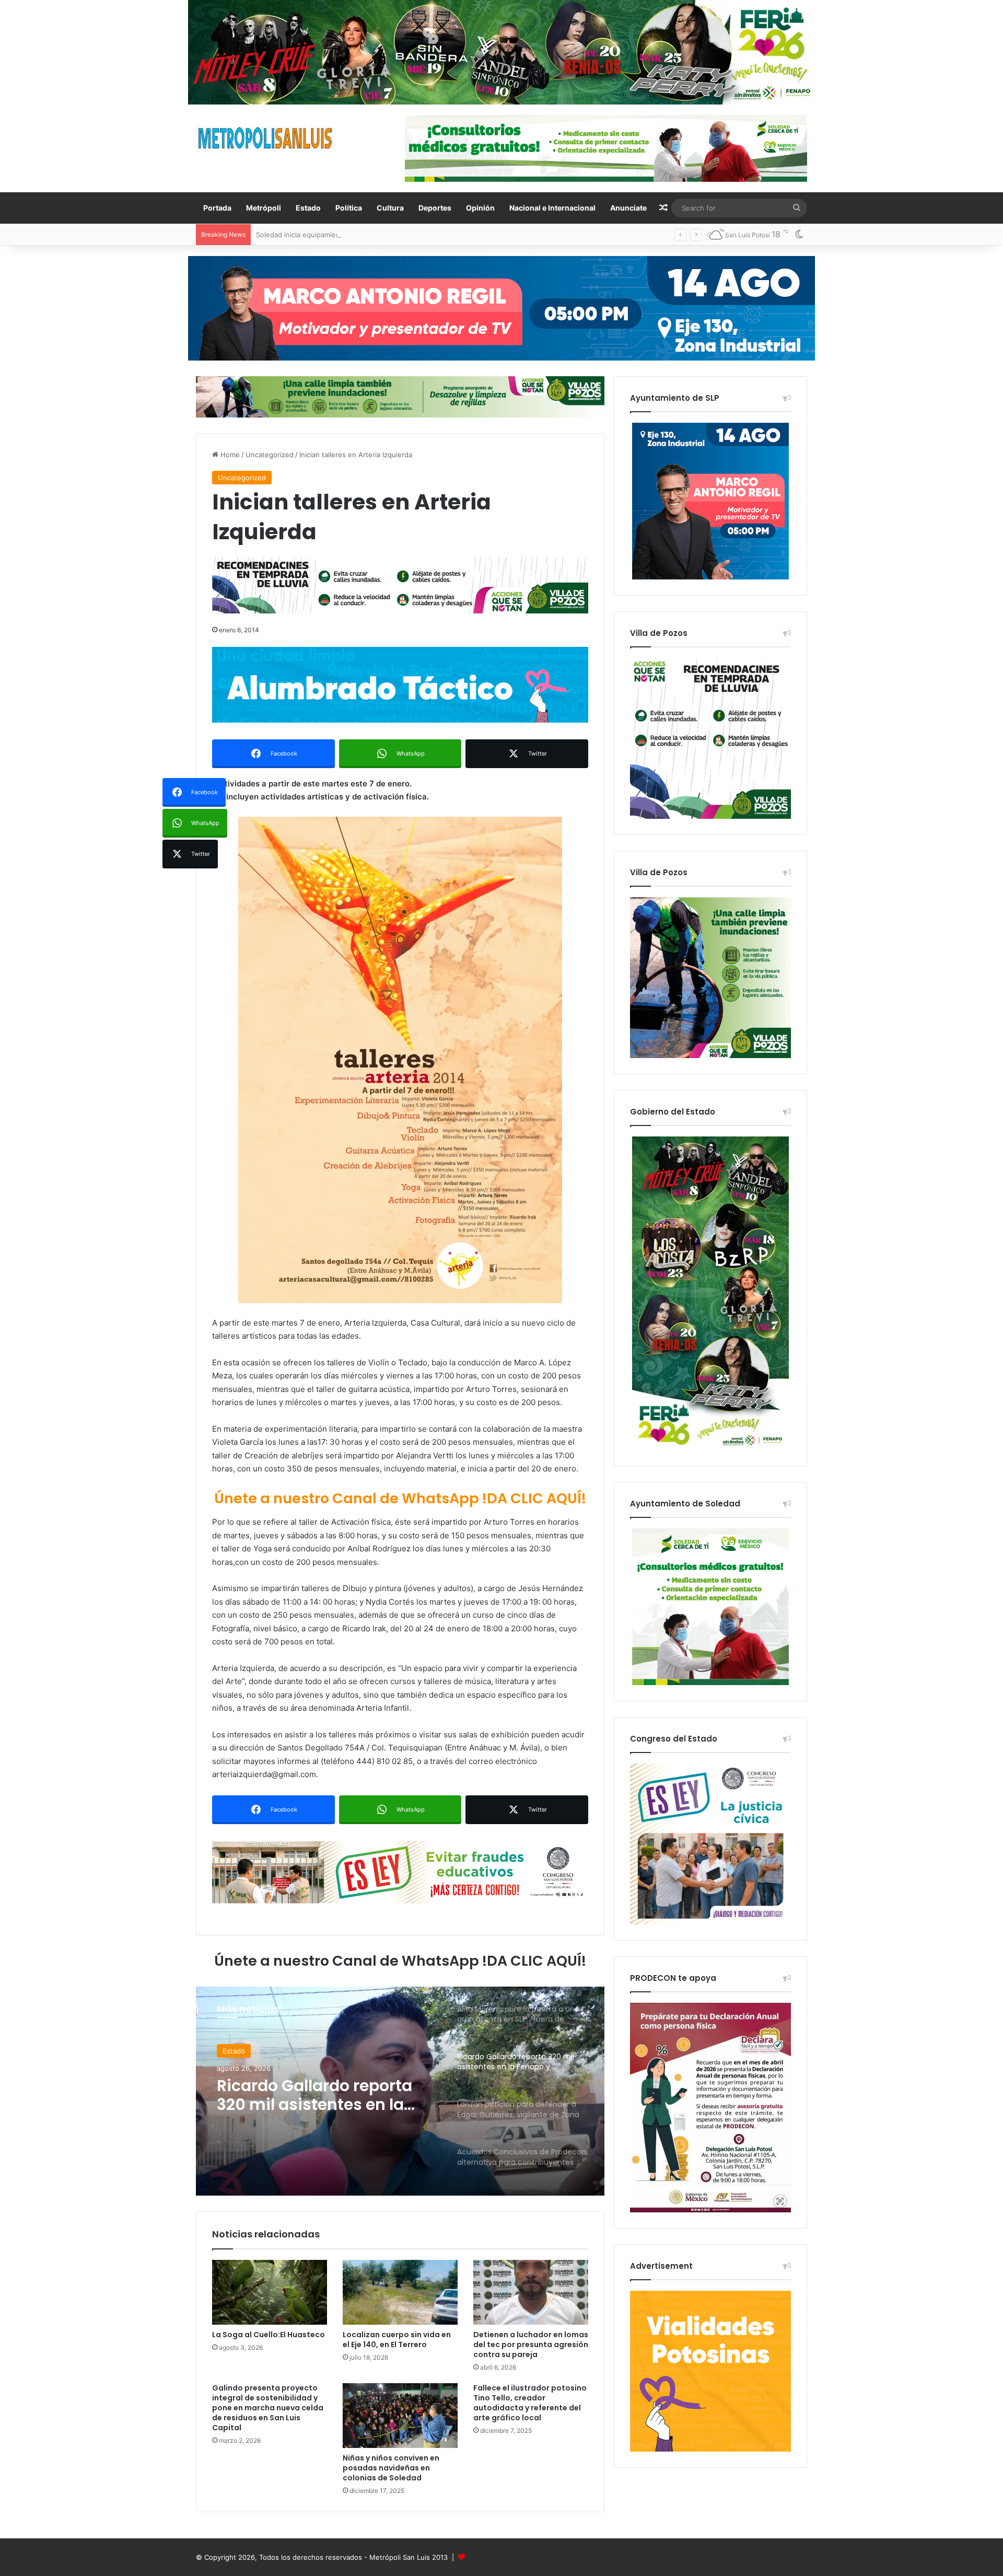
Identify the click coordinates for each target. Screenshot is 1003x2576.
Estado (308, 208)
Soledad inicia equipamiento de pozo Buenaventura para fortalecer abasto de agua (391, 235)
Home (229, 455)
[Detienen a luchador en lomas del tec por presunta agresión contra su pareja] (531, 2292)
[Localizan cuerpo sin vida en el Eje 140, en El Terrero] (400, 2292)
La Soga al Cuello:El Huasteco (269, 2335)
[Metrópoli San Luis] (266, 138)
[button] (400, 1060)
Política (349, 208)
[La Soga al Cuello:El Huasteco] (270, 2292)
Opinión (480, 208)
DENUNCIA (240, 2051)
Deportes (435, 208)
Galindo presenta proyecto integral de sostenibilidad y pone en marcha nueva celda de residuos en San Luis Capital (268, 2408)
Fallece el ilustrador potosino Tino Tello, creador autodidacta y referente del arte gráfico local (530, 2403)
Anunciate (628, 208)
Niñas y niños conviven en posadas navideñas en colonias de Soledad (391, 2468)
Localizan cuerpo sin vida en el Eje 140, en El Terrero (397, 2340)
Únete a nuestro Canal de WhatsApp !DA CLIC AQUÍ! (400, 1498)
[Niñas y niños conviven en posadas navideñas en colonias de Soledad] (400, 2416)
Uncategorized (270, 455)
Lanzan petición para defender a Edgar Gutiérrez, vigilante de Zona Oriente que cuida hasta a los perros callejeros (324, 2095)
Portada (217, 208)
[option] (400, 2091)
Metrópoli (264, 208)
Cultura (390, 208)
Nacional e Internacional (552, 208)
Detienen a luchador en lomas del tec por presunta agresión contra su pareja (531, 2345)
